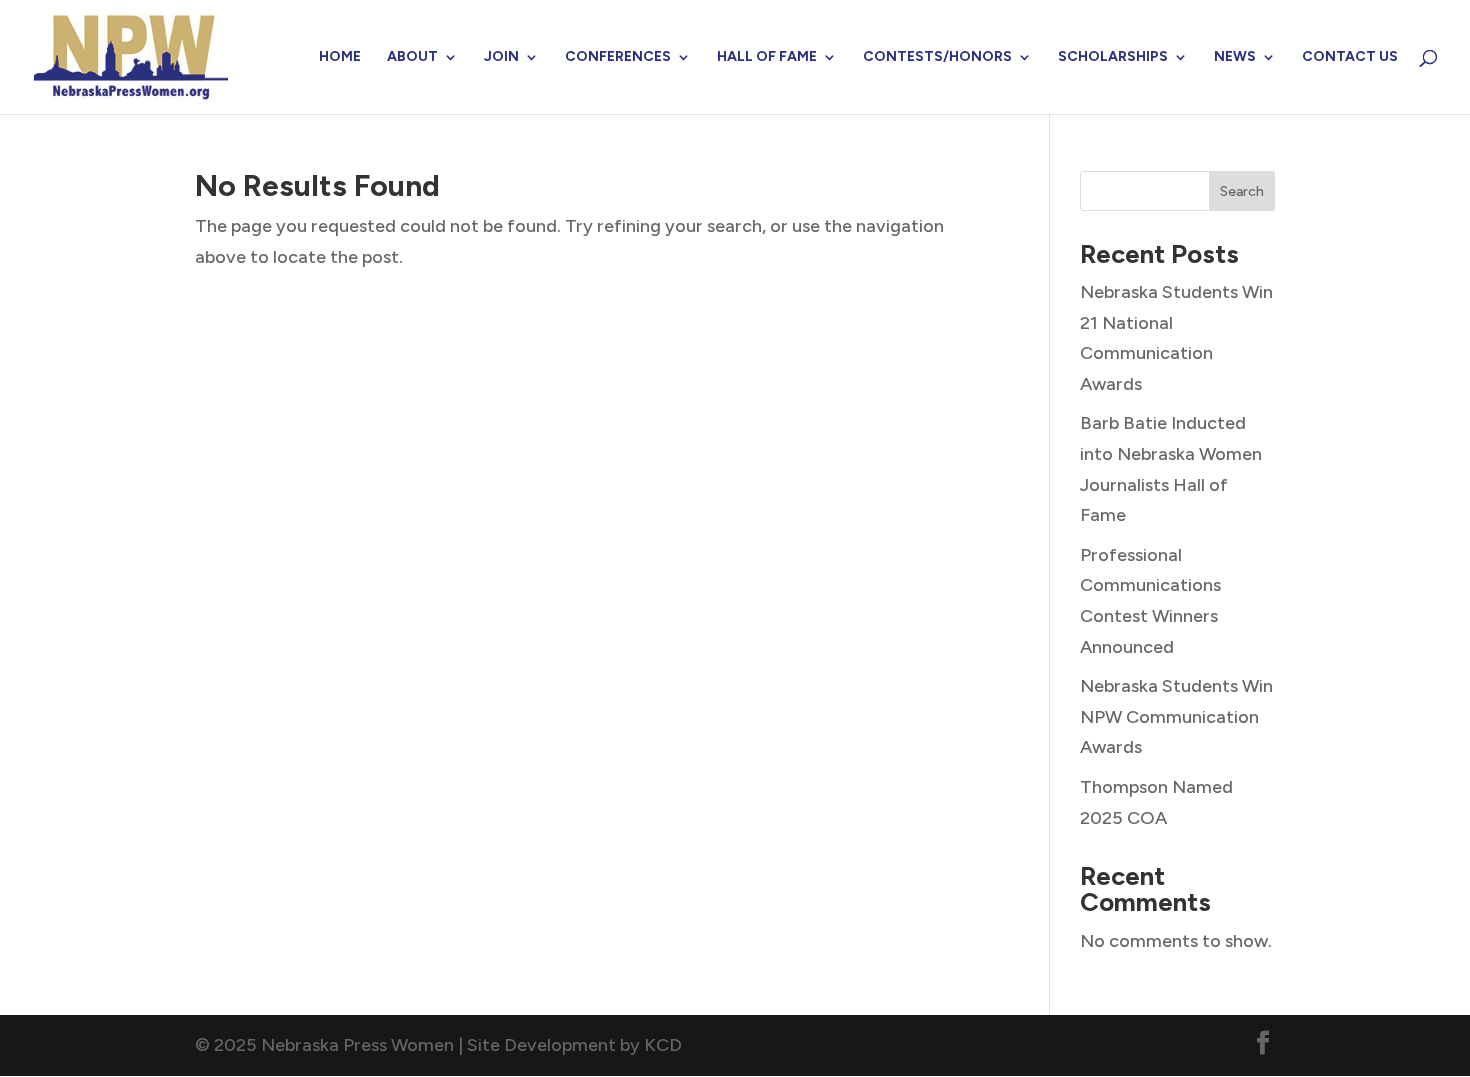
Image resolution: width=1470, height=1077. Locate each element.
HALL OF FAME (767, 57)
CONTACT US (1350, 57)
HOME (340, 57)
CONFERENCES (618, 57)
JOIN (501, 57)
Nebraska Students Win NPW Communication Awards (1176, 716)
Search (1242, 191)
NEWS (1235, 57)
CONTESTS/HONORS (937, 57)
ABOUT (412, 57)
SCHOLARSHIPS (1113, 57)
